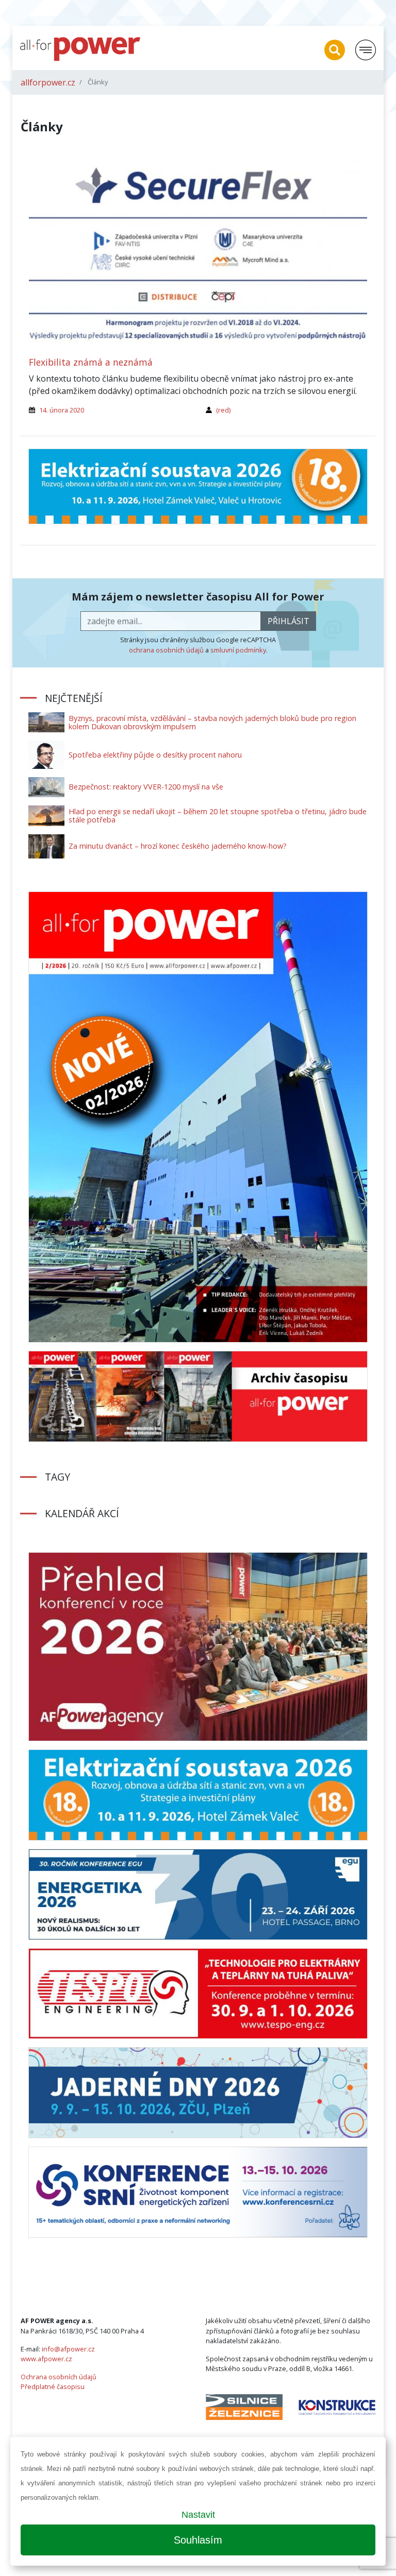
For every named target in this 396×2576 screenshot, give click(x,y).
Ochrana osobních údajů (59, 2377)
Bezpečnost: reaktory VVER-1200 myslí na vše (146, 787)
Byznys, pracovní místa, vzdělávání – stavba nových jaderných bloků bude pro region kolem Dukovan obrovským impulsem (212, 722)
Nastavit (198, 2515)
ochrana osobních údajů (166, 650)
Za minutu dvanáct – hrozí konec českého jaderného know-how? (178, 846)
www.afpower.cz (46, 2359)
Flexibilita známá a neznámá (91, 362)
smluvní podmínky (238, 650)
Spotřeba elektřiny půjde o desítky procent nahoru (155, 755)
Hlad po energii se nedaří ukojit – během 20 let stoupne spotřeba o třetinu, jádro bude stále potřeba (218, 815)
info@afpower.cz (68, 2349)
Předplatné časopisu (53, 2386)
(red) (223, 410)
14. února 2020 (62, 410)
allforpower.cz (48, 82)
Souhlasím (198, 2540)
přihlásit (288, 621)
